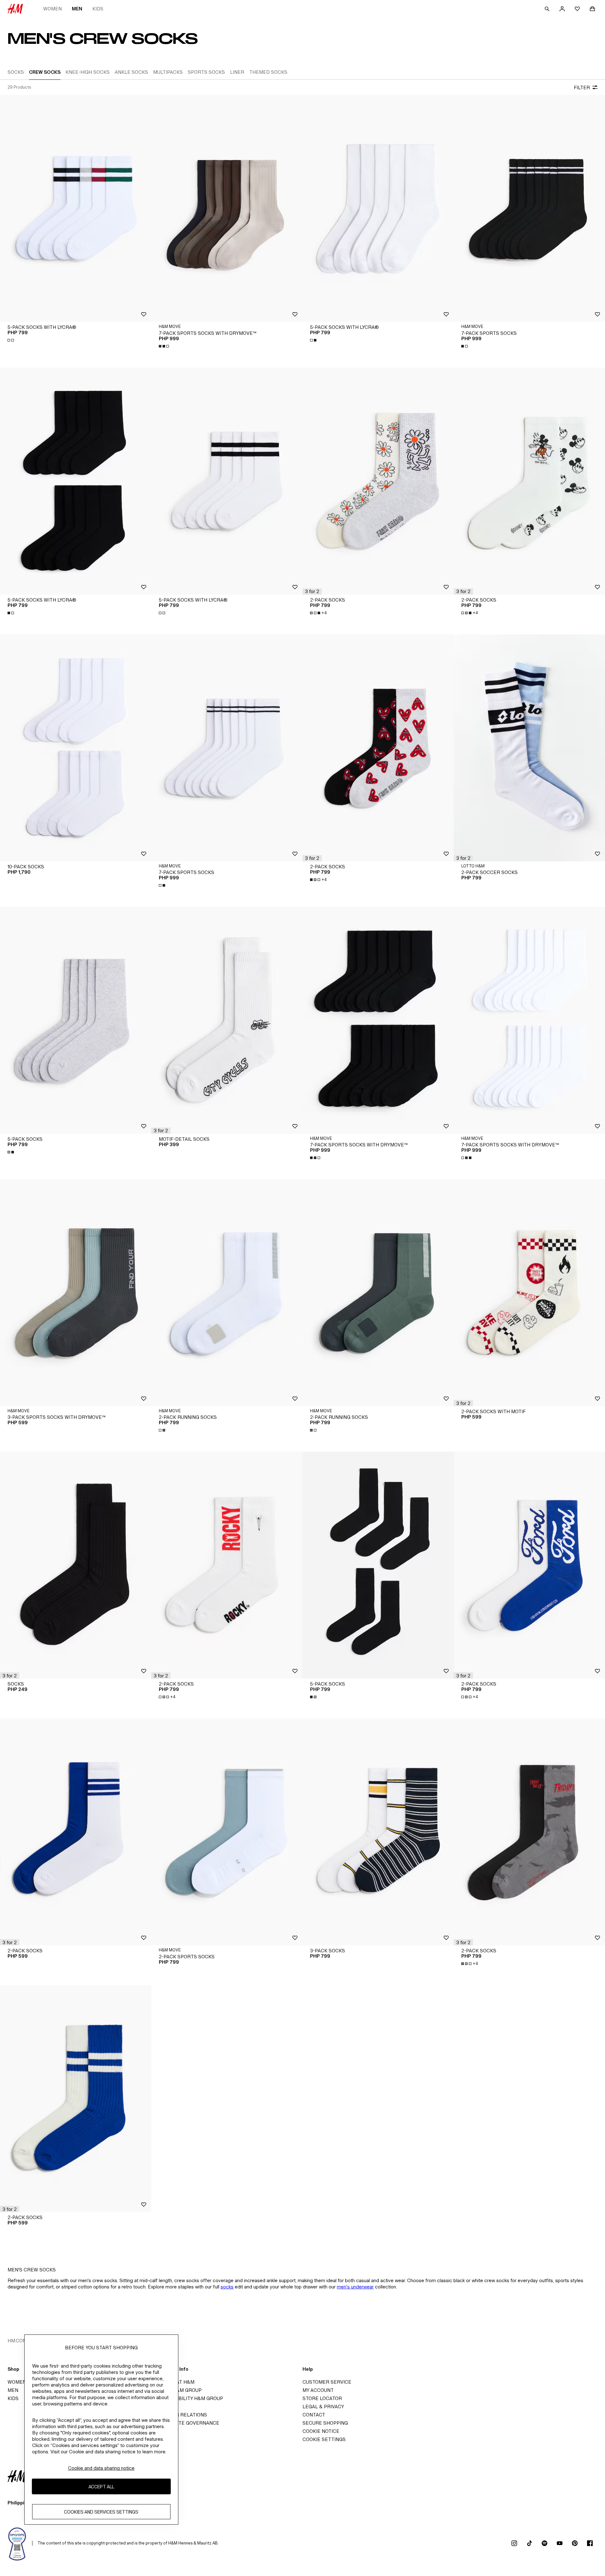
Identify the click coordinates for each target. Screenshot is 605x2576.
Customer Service (327, 2382)
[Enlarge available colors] (11, 340)
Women (52, 9)
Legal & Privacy (323, 2407)
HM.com (17, 2341)
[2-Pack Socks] (378, 481)
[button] (312, 592)
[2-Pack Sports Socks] (227, 1832)
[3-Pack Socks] (378, 1832)
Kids (98, 9)
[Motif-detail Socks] (227, 1020)
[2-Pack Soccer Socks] (529, 748)
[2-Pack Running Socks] (227, 1293)
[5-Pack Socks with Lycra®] (76, 208)
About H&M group (178, 2390)
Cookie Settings (324, 2439)
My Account (318, 2390)
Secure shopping (325, 2423)
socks (227, 2287)
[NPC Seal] (17, 2543)
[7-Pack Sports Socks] (529, 208)
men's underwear (355, 2287)
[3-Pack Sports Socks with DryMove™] (76, 1293)
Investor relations (181, 2415)
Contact (314, 2415)
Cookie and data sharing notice (101, 2468)
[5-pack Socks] (76, 1020)
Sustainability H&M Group (189, 2398)
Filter (582, 87)
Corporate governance (187, 2423)
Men (77, 9)
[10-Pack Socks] (76, 748)
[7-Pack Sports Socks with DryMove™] (227, 208)
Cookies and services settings (101, 2512)
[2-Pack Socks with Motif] (529, 1293)
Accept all (101, 2486)
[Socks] (76, 1565)
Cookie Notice (321, 2431)
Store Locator (322, 2398)
